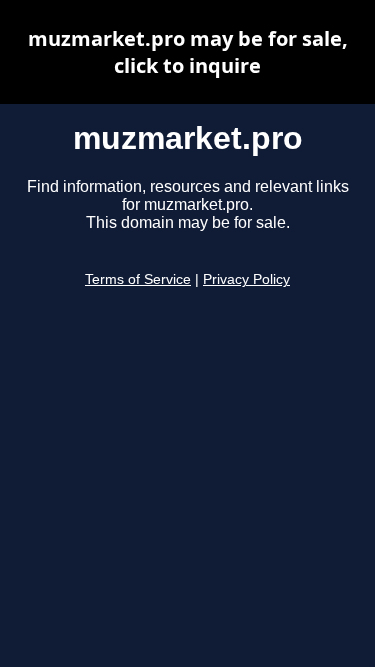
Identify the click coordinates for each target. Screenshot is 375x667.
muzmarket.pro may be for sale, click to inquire (188, 52)
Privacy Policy (246, 279)
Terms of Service (138, 279)
